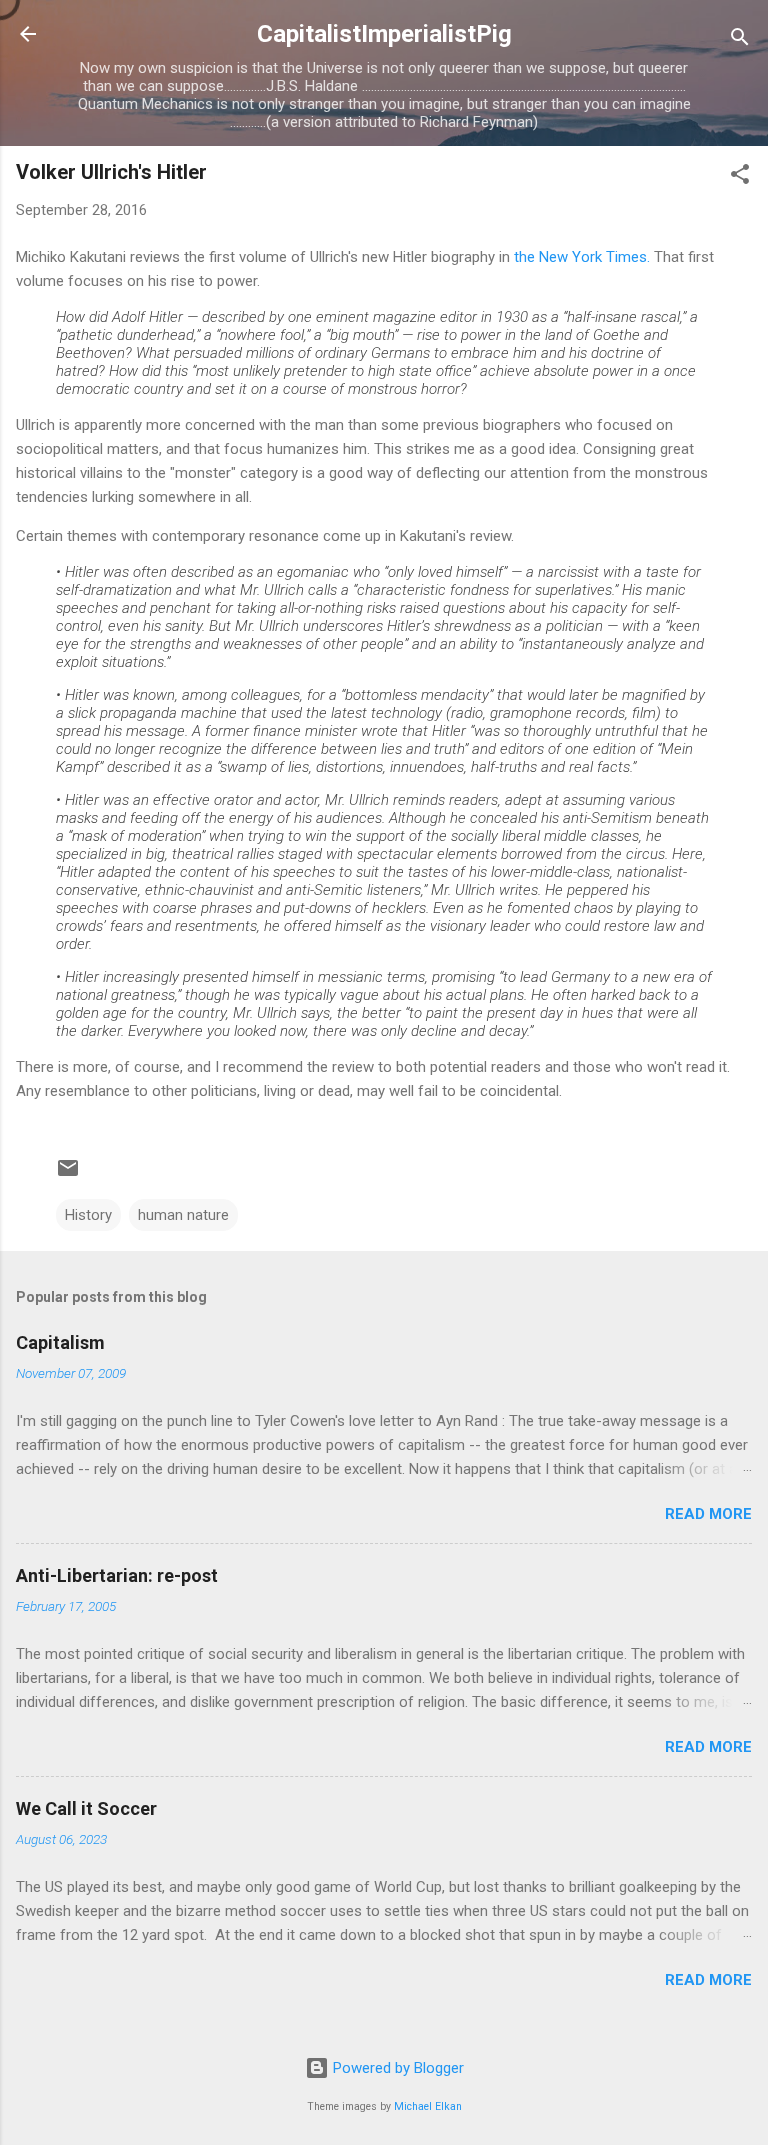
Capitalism (60, 1342)
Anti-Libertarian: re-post (117, 1575)
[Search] (740, 40)
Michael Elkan (428, 2106)
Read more (708, 1514)
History (88, 1215)
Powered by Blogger (396, 2068)
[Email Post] (68, 1175)
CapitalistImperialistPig (384, 34)
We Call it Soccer (86, 1808)
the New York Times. (582, 257)
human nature (183, 1215)
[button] (740, 177)
